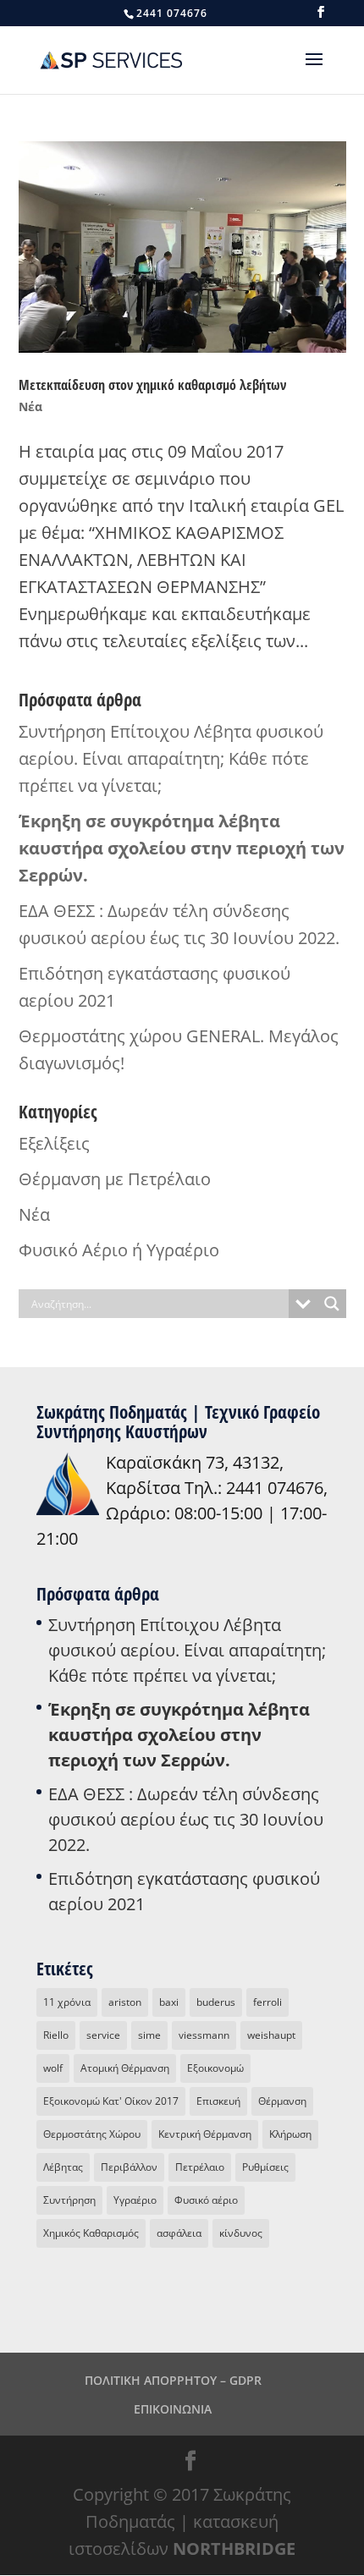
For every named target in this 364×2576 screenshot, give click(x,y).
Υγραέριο (135, 2200)
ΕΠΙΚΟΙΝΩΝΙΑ (173, 2409)
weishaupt (271, 2035)
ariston (125, 2002)
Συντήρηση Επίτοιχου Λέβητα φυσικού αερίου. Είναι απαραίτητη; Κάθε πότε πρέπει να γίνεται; (171, 758)
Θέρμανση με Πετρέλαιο (115, 1179)
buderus (216, 2002)
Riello (56, 2035)
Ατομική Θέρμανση (125, 2068)
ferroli (267, 2002)
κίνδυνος (241, 2233)
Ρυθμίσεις (265, 2167)
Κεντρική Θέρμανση (205, 2134)
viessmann (204, 2035)
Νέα (30, 406)
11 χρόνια (67, 2002)
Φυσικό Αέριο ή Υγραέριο (119, 1250)
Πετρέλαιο (200, 2167)
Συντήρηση (69, 2200)
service (103, 2035)
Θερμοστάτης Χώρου (92, 2134)
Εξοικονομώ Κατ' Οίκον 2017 (111, 2101)
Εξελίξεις (54, 1143)
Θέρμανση (282, 2101)
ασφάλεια (179, 2233)
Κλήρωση (290, 2134)
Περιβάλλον (129, 2167)
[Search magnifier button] (332, 1304)
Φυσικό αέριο (206, 2200)
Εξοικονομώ (215, 2068)
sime (149, 2035)
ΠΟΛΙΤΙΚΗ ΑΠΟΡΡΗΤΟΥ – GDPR (173, 2380)
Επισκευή (218, 2101)
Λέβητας (63, 2167)
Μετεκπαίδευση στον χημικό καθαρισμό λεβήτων (152, 385)
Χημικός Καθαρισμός (91, 2233)
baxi (169, 2002)
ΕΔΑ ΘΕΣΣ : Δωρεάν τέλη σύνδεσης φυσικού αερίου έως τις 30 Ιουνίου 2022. (186, 1819)
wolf (53, 2068)
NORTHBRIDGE (234, 2549)
